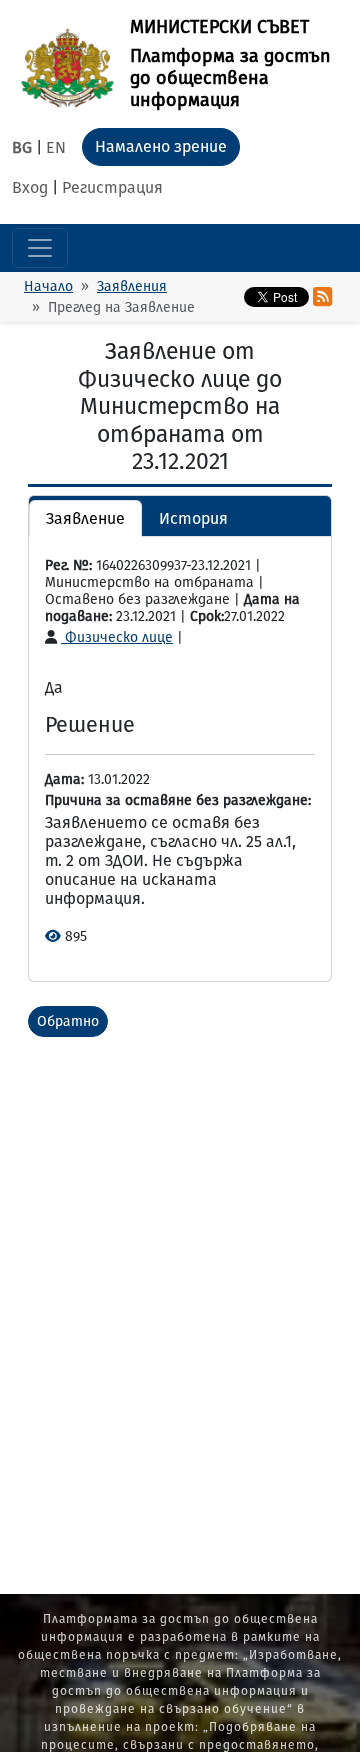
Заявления (132, 286)
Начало (48, 286)
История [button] (193, 518)
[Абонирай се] (322, 297)
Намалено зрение (161, 146)
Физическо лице (117, 637)
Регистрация (112, 187)
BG (22, 147)
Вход (30, 187)
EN (56, 147)
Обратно (68, 1021)
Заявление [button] (85, 518)
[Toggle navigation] (40, 248)
